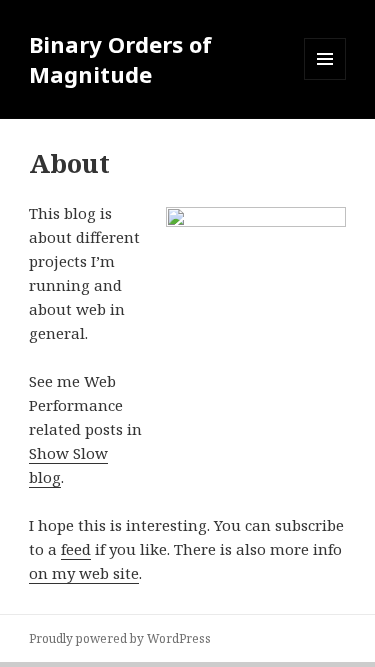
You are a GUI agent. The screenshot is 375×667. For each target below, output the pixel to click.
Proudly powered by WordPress (120, 638)
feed (76, 549)
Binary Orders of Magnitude (120, 59)
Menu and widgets (325, 79)
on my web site (84, 573)
